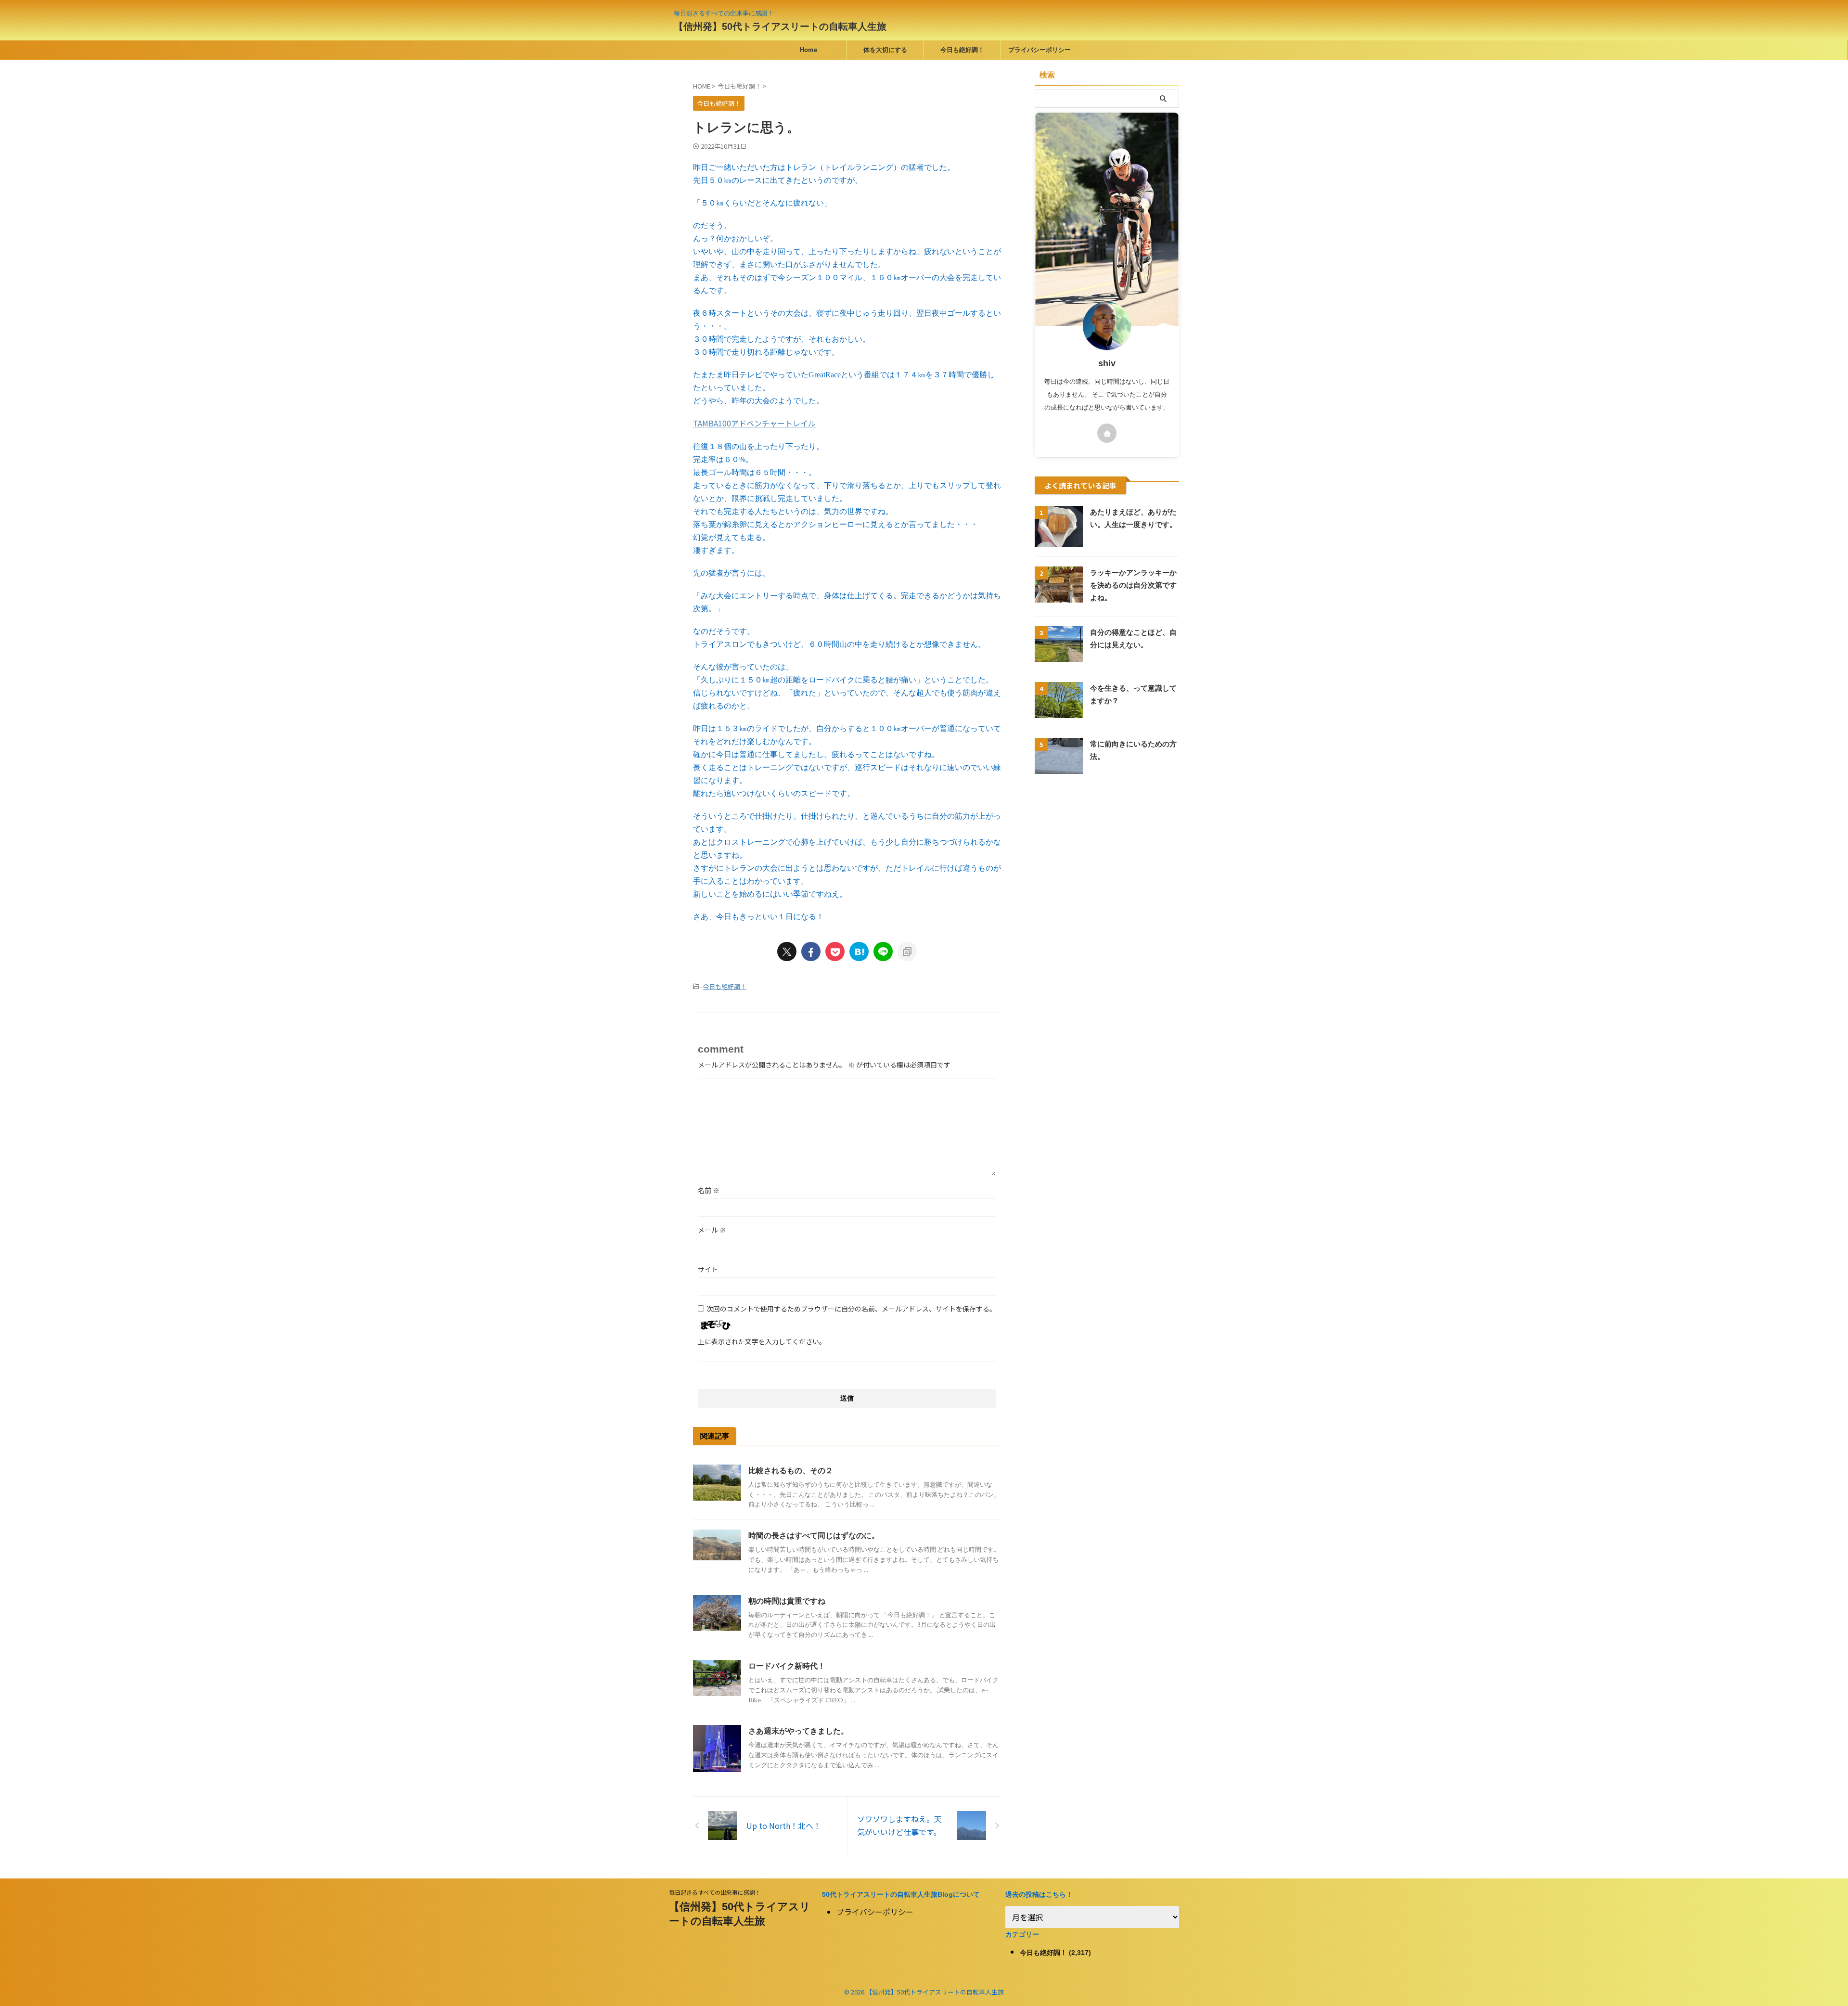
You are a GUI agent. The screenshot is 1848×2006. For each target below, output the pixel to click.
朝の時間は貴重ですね (787, 1601)
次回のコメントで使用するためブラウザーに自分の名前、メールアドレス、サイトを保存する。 (851, 1309)
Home (808, 50)
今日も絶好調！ (962, 50)
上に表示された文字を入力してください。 (762, 1341)
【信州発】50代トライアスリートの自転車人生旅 (780, 26)
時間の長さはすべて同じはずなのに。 (814, 1536)
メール (712, 1230)
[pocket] (835, 952)
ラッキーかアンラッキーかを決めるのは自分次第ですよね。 (1133, 585)
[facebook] (811, 952)
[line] (883, 952)
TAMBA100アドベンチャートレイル (754, 423)
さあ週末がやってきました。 (798, 1731)
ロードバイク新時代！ (787, 1666)
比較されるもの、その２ (791, 1471)
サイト (708, 1269)
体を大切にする (885, 50)
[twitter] (787, 952)
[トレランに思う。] (859, 952)
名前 (709, 1190)
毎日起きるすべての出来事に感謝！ (715, 1892)
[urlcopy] (907, 952)
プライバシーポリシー (1039, 50)
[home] (1107, 433)
